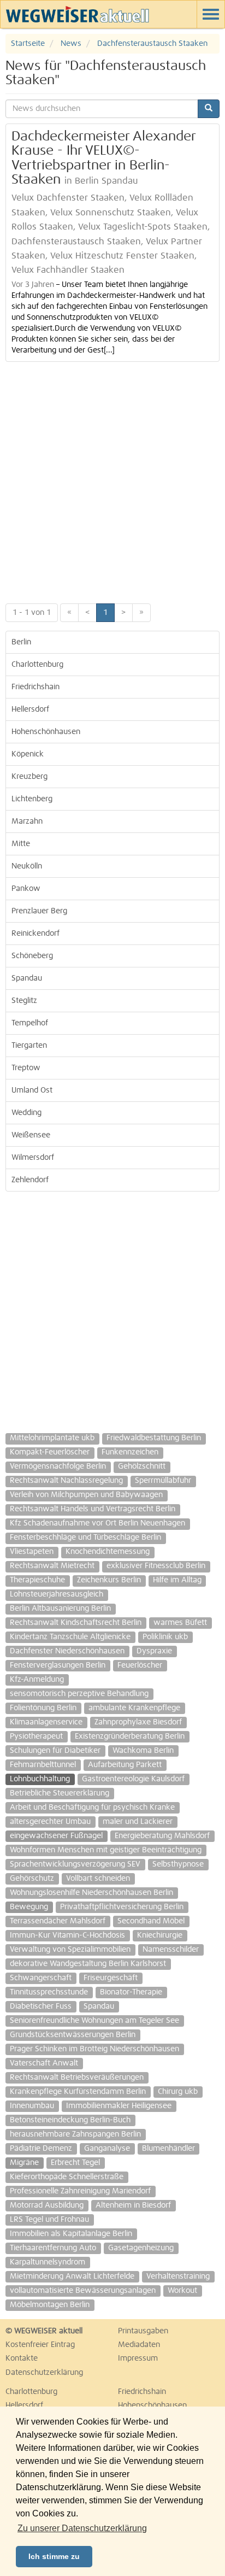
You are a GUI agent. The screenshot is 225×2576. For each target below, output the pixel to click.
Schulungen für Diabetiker (55, 1751)
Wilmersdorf (33, 1158)
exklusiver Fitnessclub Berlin (156, 1566)
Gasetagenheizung (141, 2248)
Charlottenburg (37, 665)
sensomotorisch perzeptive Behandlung (79, 1694)
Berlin (21, 642)
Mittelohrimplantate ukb (52, 1438)
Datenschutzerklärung (44, 2373)
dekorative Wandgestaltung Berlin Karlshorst (88, 1964)
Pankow (26, 889)
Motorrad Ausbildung (47, 2205)
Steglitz (24, 1001)
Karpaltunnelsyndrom (48, 2262)
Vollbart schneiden (98, 1879)
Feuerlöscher (140, 1665)
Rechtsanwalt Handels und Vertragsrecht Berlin (93, 1509)
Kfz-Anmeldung (37, 1680)
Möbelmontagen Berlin (50, 2305)
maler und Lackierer (138, 1822)
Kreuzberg (29, 777)
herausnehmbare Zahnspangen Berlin (75, 2134)
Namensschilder (171, 1950)
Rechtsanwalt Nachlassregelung (66, 1481)
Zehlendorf (30, 1180)
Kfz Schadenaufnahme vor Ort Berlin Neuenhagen (97, 1523)
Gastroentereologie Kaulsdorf (133, 1779)
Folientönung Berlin (43, 1708)
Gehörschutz (32, 1879)
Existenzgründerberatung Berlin (130, 1736)
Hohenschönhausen (46, 732)
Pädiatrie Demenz (41, 2149)
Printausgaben (143, 2331)
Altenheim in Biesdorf (133, 2205)
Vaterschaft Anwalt (44, 2063)
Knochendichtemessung (108, 1552)
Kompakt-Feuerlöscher (50, 1452)
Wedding (26, 1113)
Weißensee (31, 1135)
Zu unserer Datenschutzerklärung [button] (82, 2528)
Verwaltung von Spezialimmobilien (70, 1950)
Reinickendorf (35, 934)
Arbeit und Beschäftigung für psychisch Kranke (92, 1808)
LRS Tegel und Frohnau (49, 2220)
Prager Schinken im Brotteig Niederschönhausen (94, 2049)
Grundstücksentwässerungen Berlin (73, 2035)
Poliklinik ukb (165, 1637)
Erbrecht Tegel (75, 2163)
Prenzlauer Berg (39, 911)
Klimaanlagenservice (46, 1722)
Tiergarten (29, 1046)
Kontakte (22, 2358)
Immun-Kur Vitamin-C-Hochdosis (67, 1935)
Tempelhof (30, 1023)
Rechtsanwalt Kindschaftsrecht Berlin (76, 1623)
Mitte (21, 844)
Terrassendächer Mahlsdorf (58, 1921)
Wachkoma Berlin (143, 1751)
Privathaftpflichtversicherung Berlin (122, 1907)
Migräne (24, 2163)
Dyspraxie (154, 1651)
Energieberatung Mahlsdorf (162, 1836)
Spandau (27, 978)
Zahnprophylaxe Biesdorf (138, 1722)
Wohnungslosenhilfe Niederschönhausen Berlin (91, 1893)
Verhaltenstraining (178, 2276)
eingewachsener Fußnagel (56, 1836)
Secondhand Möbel (151, 1921)
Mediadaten (139, 2345)
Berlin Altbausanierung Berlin (60, 1609)
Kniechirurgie (160, 1935)
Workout (182, 2291)
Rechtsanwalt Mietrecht (52, 1566)
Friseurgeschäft (111, 1978)
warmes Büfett (180, 1623)
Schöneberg (32, 956)
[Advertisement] (112, 480)
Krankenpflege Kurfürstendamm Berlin (78, 2092)
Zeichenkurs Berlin (109, 1580)
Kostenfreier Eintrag (40, 2345)
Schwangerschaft (41, 1978)
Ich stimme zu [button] (54, 2556)
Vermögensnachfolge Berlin (58, 1466)
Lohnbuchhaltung (40, 1779)
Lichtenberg (32, 799)
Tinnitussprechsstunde (49, 1992)
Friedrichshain (35, 687)
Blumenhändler (168, 2149)
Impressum (138, 2358)
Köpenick (28, 754)
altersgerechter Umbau (50, 1822)
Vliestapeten (32, 1552)
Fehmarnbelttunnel (43, 1765)
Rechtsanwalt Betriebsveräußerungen (77, 2078)
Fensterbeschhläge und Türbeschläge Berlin (85, 1538)
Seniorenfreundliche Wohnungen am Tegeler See (94, 2021)
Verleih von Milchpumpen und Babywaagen (86, 1495)
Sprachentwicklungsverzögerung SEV (75, 1864)
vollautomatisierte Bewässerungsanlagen (83, 2291)
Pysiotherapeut (36, 1736)
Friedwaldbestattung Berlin (154, 1438)
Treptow (26, 1068)
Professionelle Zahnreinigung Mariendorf (80, 2191)
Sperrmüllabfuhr (163, 1481)
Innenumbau (32, 2106)
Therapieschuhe (37, 1580)
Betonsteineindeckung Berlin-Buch (70, 2120)
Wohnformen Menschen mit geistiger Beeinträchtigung (106, 1850)
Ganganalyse (107, 2149)
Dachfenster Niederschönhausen (67, 1651)
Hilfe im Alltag (177, 1580)
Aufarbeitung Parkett (125, 1765)
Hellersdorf (30, 709)
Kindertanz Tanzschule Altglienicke (70, 1637)
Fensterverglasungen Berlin (58, 1665)
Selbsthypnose (178, 1864)
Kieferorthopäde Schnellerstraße (67, 2177)
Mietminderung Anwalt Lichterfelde (72, 2276)
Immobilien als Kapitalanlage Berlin (71, 2234)
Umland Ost (32, 1090)
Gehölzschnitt (142, 1466)
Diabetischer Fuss (41, 2006)
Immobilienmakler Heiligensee (119, 2106)
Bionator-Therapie (131, 1992)
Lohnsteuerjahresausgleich (57, 1594)
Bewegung (29, 1907)
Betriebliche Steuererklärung (60, 1793)
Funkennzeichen (130, 1452)
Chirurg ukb (178, 2092)
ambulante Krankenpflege (134, 1708)
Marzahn (27, 821)
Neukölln (27, 866)
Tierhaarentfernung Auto (53, 2248)
